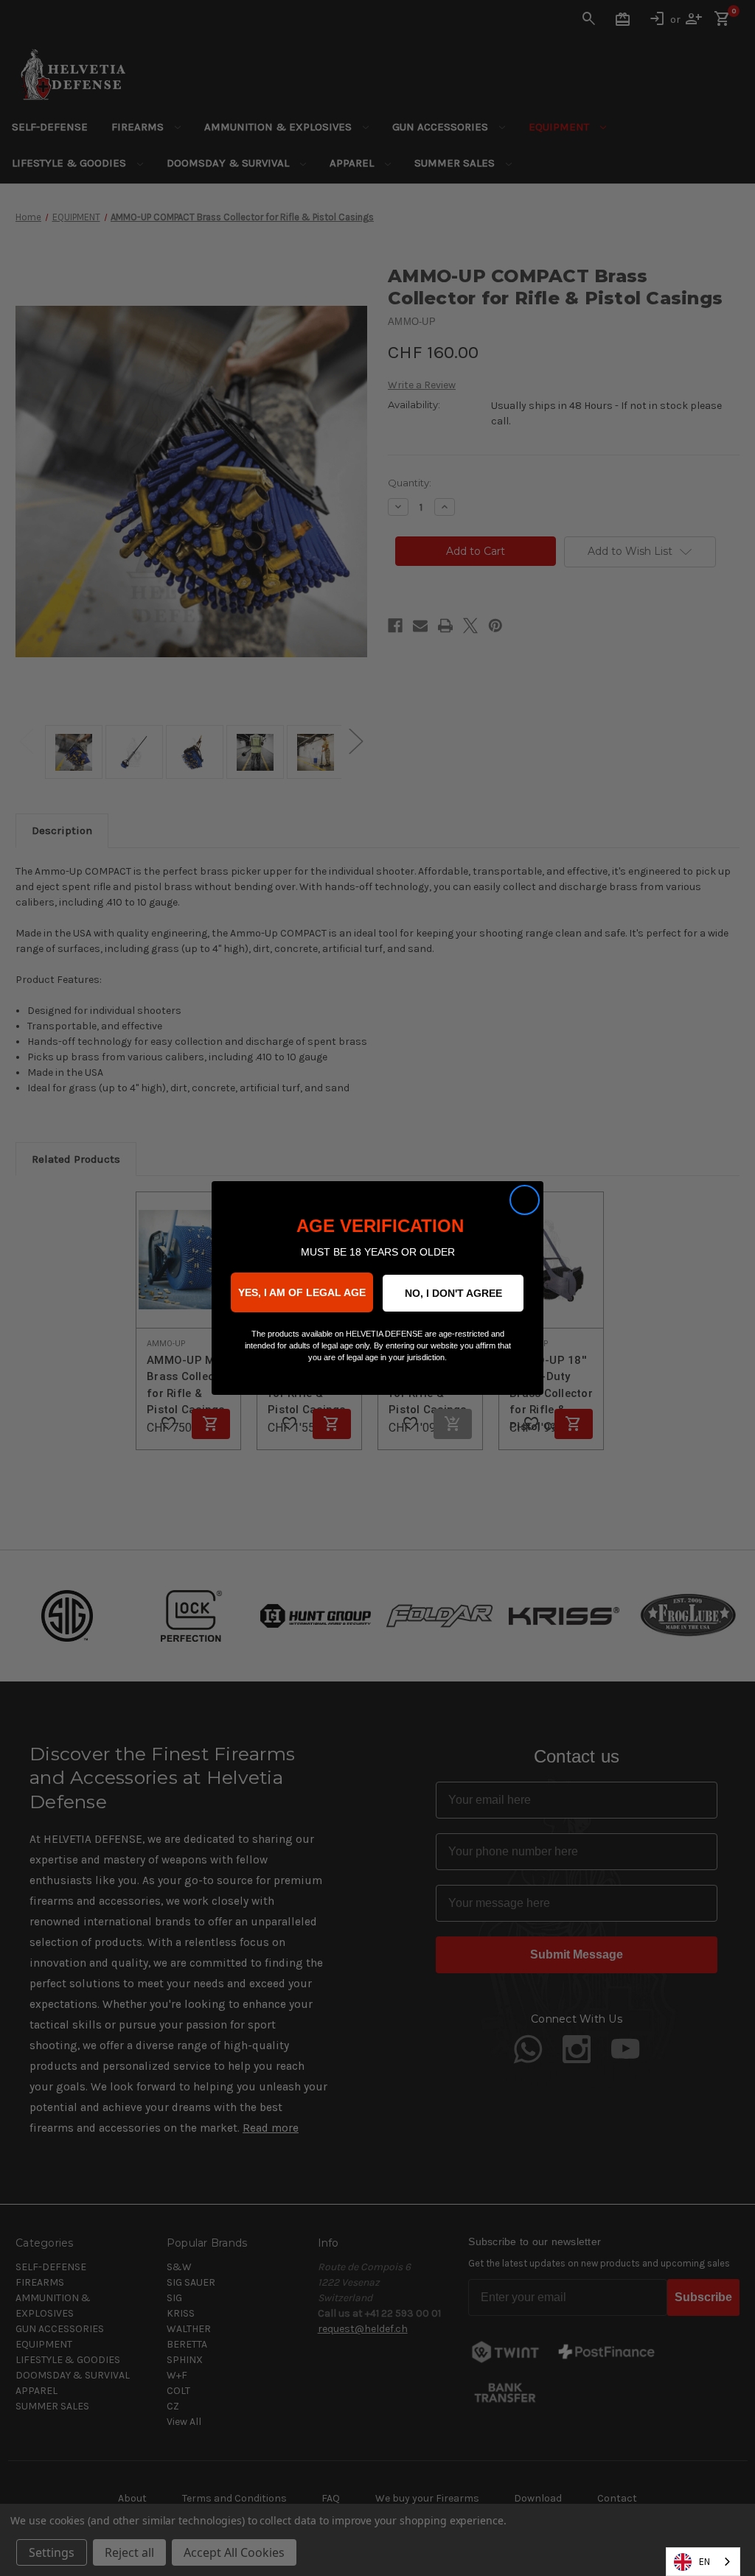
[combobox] (703, 2562)
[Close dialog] (525, 1200)
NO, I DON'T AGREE (453, 1293)
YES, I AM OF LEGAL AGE (302, 1292)
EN (704, 2562)
